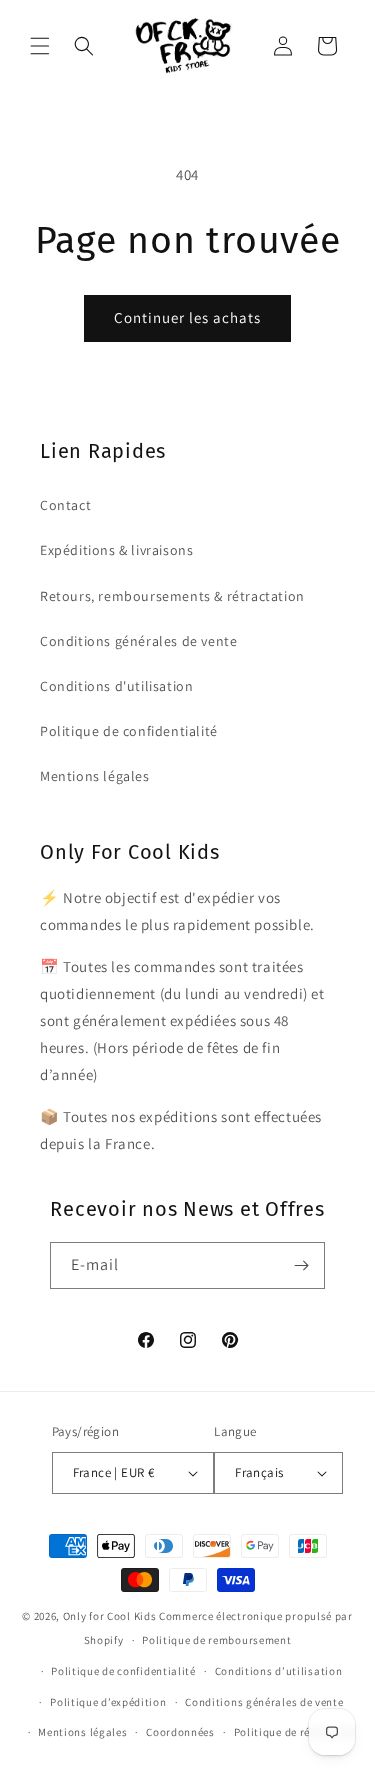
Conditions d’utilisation (279, 1671)
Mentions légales (95, 776)
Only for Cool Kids (110, 1616)
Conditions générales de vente (138, 641)
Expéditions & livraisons (116, 550)
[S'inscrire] (302, 1265)
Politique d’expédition (108, 1702)
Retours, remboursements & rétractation (172, 596)
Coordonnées (180, 1732)
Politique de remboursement (216, 1640)
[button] (40, 46)
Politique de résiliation (295, 1732)
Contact (65, 505)
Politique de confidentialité (129, 731)
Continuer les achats (187, 317)
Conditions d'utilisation (116, 686)
